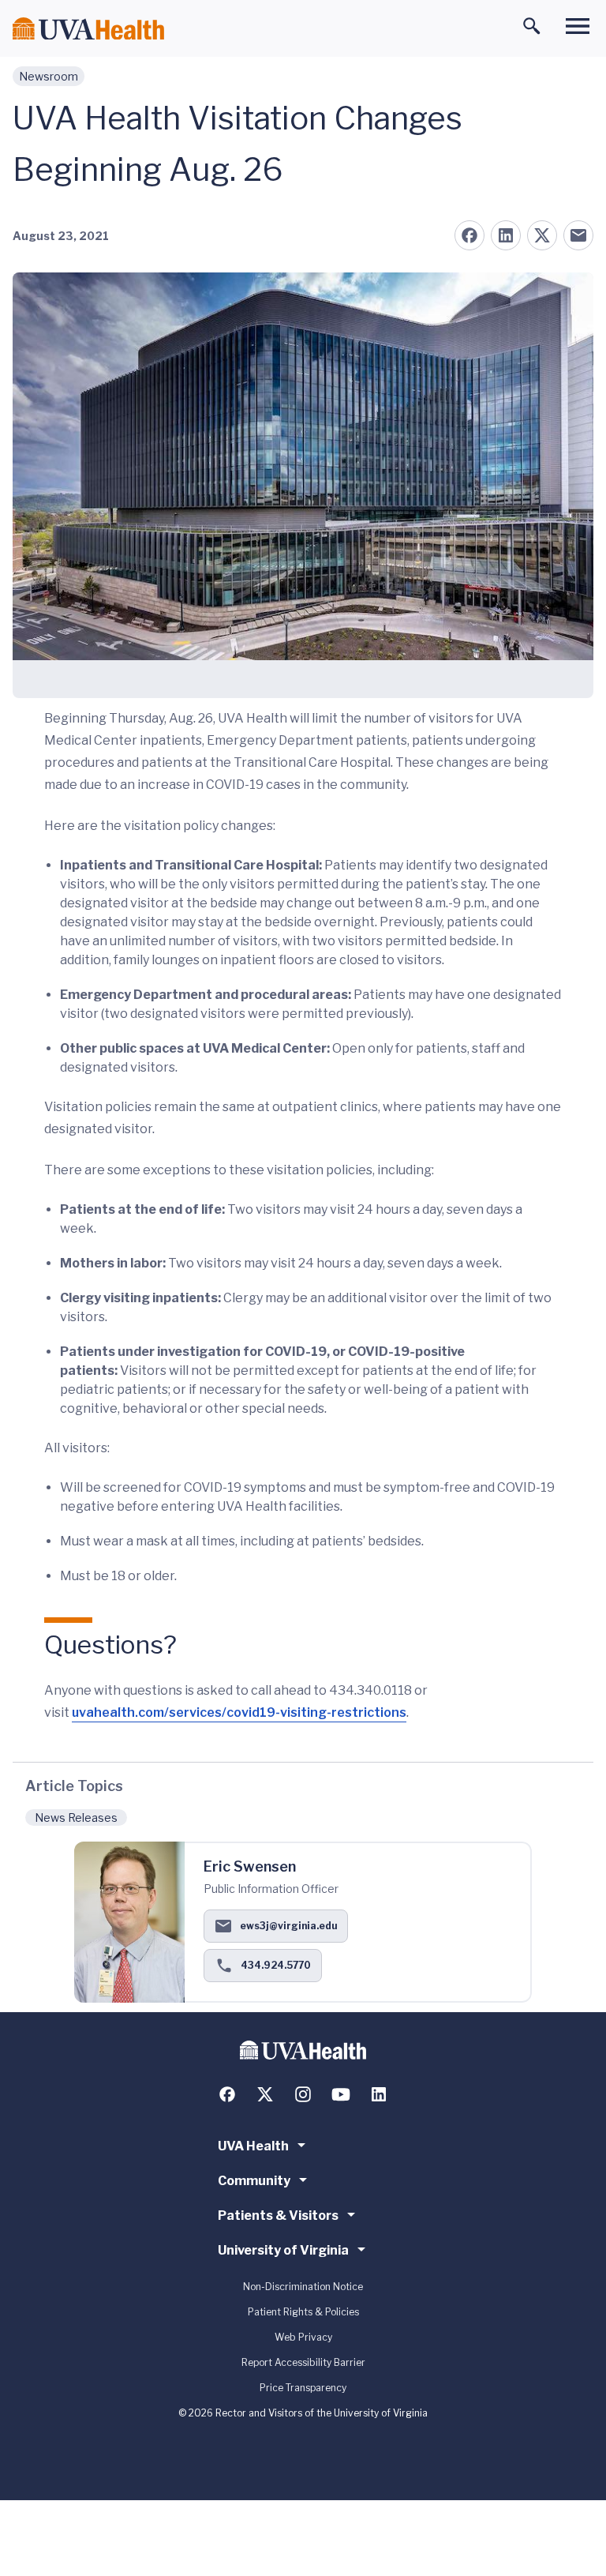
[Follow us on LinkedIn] (379, 2094)
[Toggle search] (532, 26)
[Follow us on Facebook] (227, 2094)
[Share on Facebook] (469, 235)
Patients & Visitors (278, 2216)
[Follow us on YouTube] (341, 2094)
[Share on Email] (578, 235)
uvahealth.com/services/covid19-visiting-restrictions (239, 1712)
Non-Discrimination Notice (303, 2287)
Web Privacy (303, 2337)
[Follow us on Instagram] (303, 2094)
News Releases (76, 1817)
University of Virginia (283, 2250)
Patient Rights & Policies (303, 2312)
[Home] (88, 29)
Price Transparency (303, 2388)
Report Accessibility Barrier (303, 2362)
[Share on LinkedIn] (506, 235)
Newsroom (49, 76)
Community (254, 2181)
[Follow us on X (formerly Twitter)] (265, 2094)
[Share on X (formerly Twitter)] (542, 235)
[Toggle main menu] (578, 26)
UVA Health (253, 2146)
